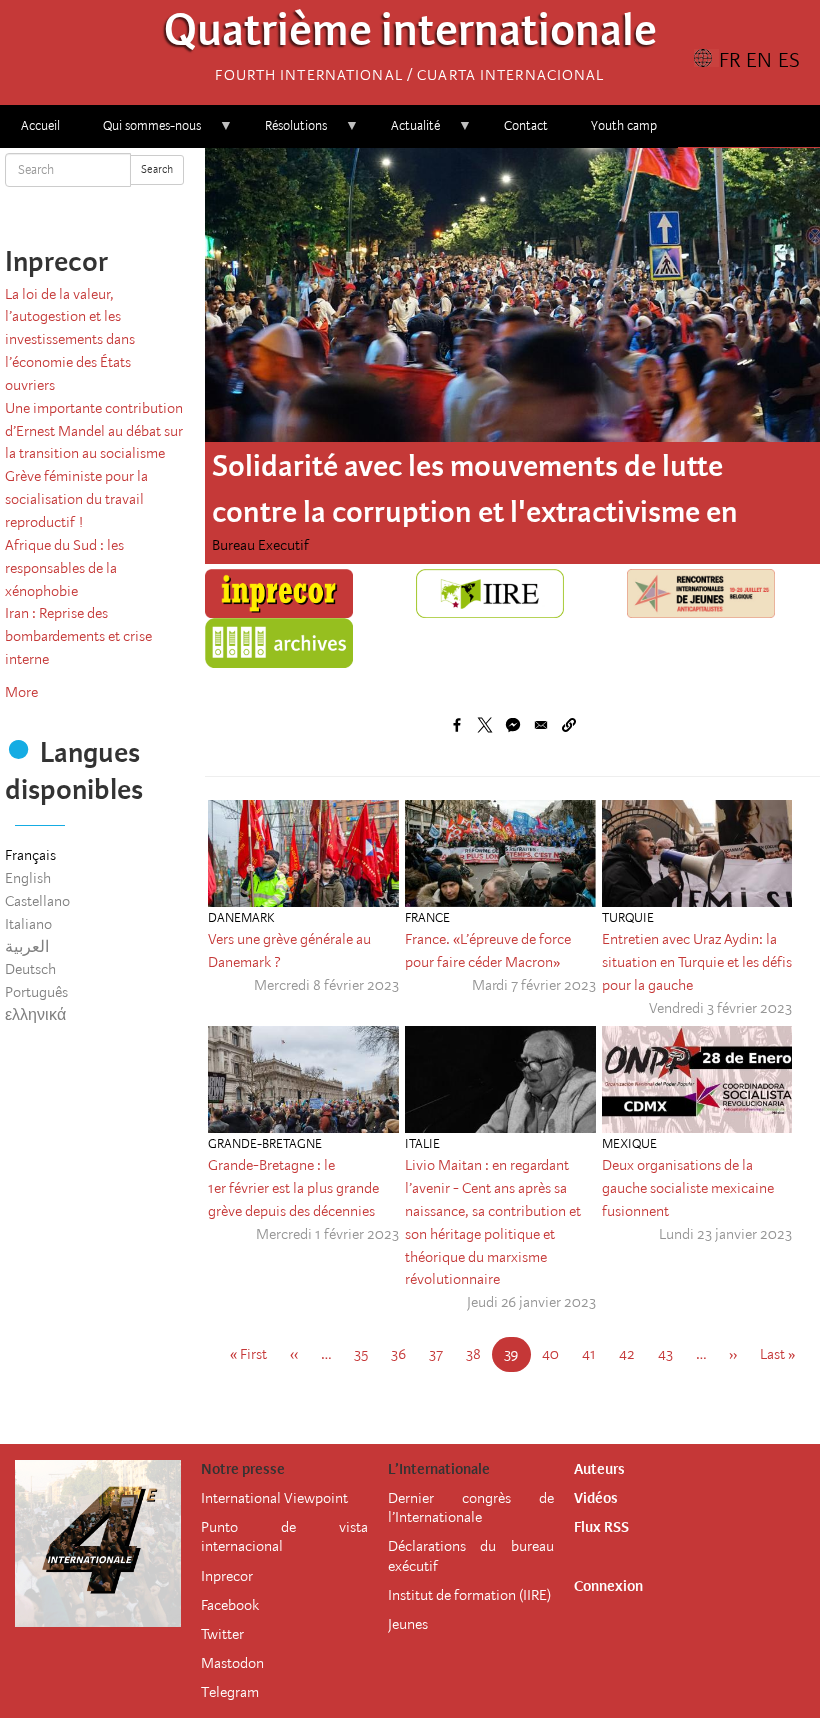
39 (517, 1358)
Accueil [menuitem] (40, 125)
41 (595, 1354)
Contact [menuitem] (526, 125)
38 (479, 1354)
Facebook (230, 1605)
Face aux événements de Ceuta (408, 466)
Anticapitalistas (260, 545)
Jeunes (408, 1624)
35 (367, 1354)
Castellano (37, 901)
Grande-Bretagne (265, 1143)
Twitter (222, 1634)
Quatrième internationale (410, 35)
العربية (27, 947)
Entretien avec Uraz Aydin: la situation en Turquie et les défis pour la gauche (697, 962)
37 (442, 1354)
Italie (422, 1143)
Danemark (241, 917)
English (28, 878)
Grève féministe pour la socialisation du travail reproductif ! (76, 499)
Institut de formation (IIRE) (469, 1595)
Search (157, 169)
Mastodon (232, 1663)
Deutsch (30, 969)
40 (556, 1354)
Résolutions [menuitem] (285, 132)
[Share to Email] (541, 725)
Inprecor (227, 1576)
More (21, 692)
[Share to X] (485, 725)
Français (30, 855)
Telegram (230, 1692)
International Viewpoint (274, 1498)
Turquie (628, 917)
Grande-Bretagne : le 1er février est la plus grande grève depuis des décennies (293, 1188)
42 (633, 1354)
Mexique (629, 1143)
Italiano (28, 924)
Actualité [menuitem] (405, 132)
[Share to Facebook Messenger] (513, 725)
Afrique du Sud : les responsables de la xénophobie (64, 568)
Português (36, 992)
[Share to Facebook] (457, 725)
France (427, 917)
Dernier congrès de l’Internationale (471, 1507)
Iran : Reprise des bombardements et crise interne (78, 636)
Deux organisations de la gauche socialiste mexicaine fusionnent (688, 1188)
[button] (569, 725)
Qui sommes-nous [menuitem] (141, 132)
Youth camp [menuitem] (624, 125)
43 (671, 1354)
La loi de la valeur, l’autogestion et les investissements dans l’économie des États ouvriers (70, 339)
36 (404, 1354)
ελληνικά (35, 1015)
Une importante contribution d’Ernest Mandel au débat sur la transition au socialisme (94, 431)
